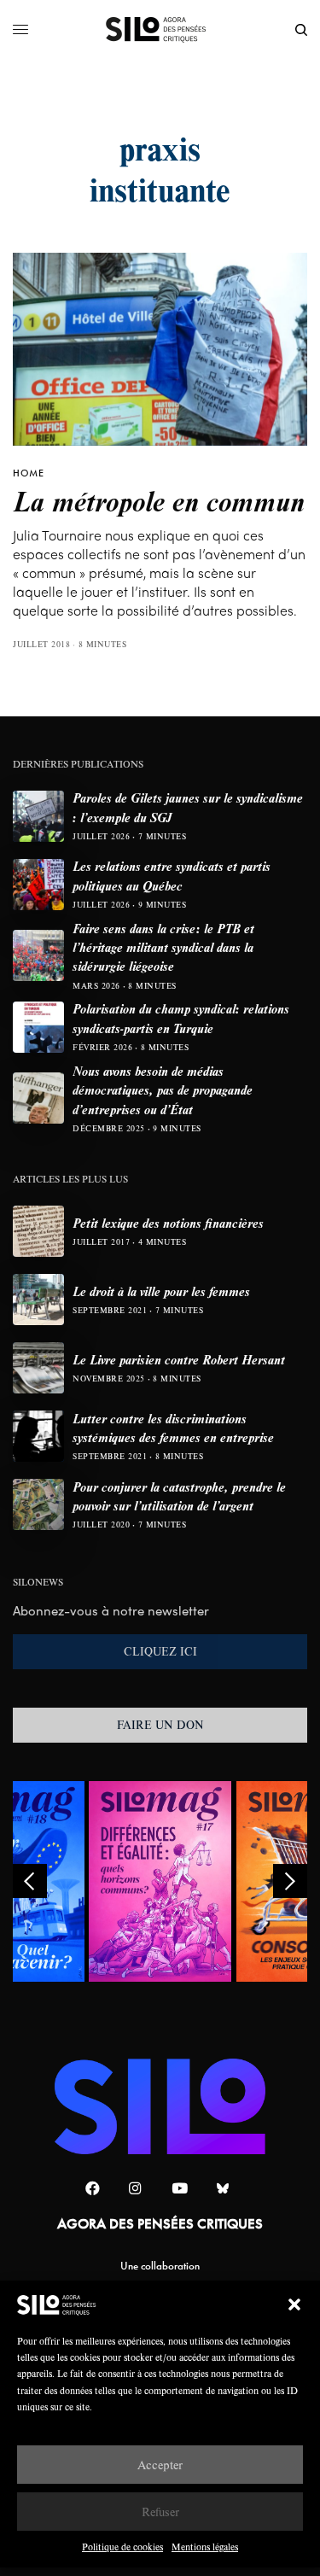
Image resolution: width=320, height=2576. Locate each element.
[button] (294, 2304)
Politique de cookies (122, 2547)
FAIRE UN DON (160, 1725)
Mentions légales (205, 2547)
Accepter (160, 2465)
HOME (29, 473)
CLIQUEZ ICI (160, 1651)
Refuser (160, 2512)
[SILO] (160, 30)
